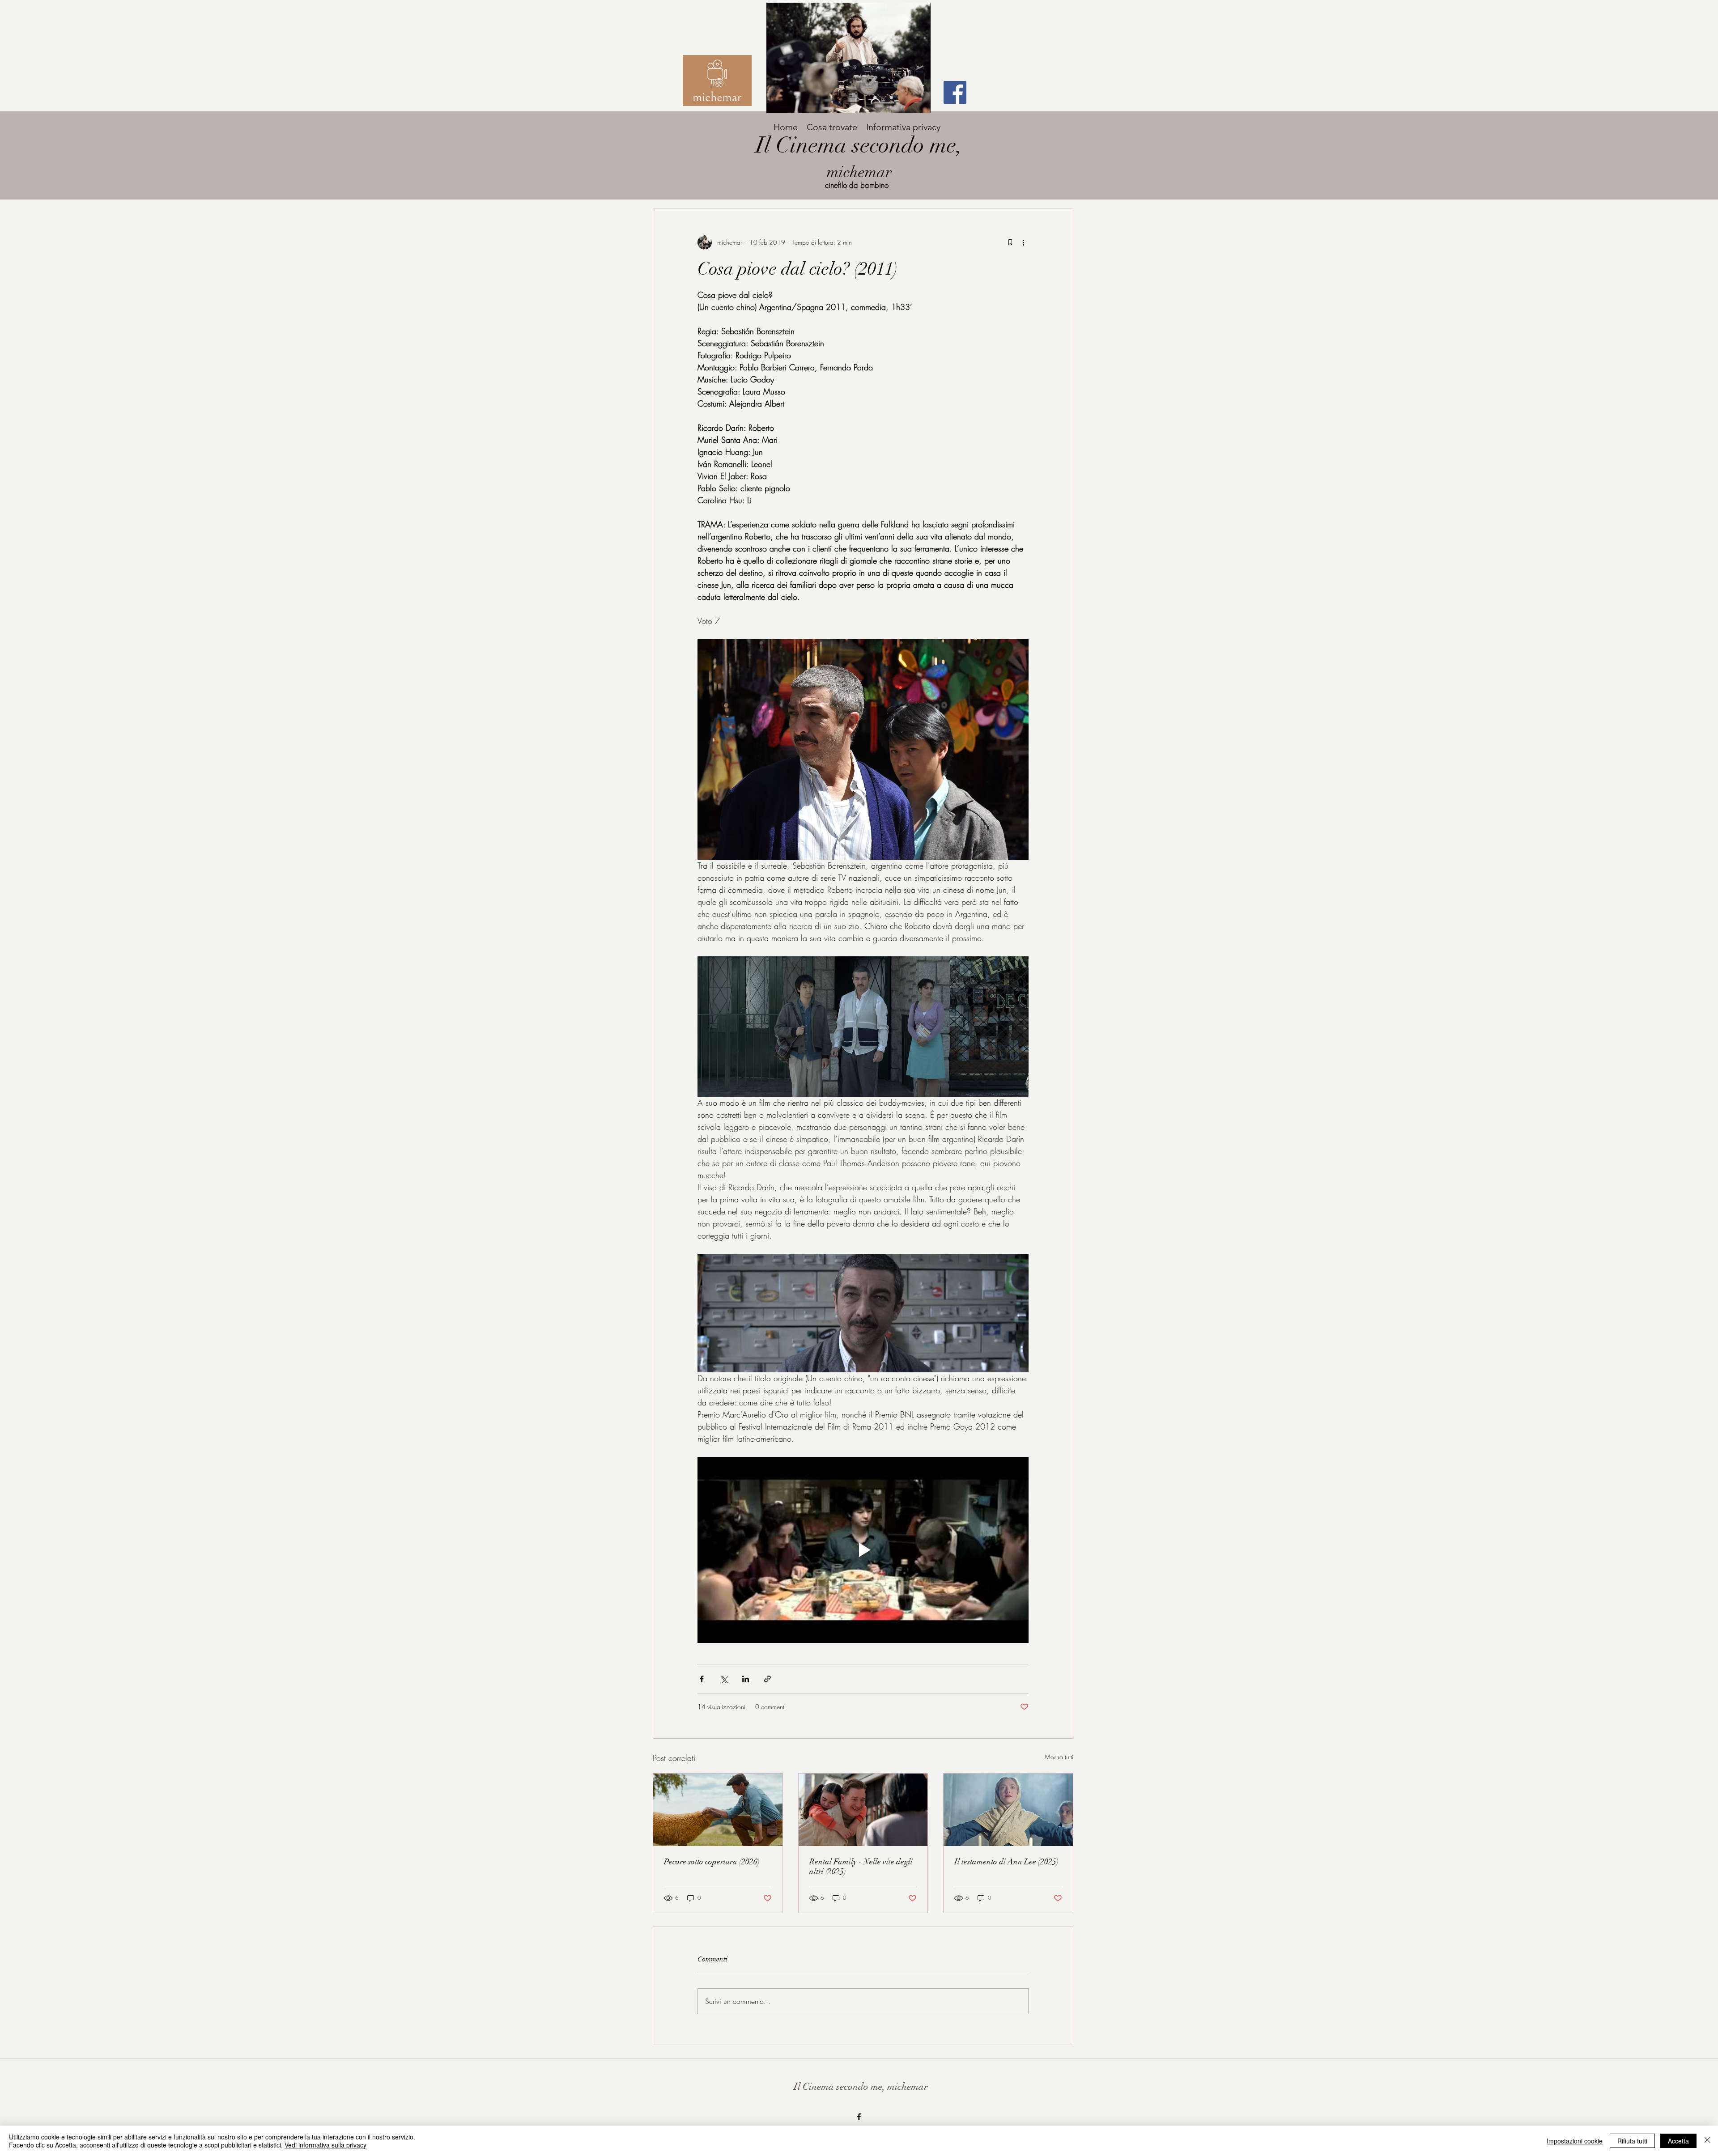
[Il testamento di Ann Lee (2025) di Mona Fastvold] (1008, 1810)
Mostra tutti (1059, 1757)
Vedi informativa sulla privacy (325, 2145)
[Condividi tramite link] (768, 1679)
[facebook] (859, 2117)
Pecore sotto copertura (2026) (712, 1862)
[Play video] (863, 1550)
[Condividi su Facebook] (702, 1679)
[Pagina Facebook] (955, 92)
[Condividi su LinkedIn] (746, 1679)
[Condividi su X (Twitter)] (724, 1679)
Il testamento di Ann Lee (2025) (1006, 1862)
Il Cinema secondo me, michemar (861, 2086)
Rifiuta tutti (1632, 2141)
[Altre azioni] (1023, 242)
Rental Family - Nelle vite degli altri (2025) (861, 1867)
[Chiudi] (1707, 2141)
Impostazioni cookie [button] (1575, 2141)
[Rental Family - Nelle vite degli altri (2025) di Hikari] (863, 1810)
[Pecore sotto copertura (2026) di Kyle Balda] (718, 1810)
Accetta (1678, 2141)
